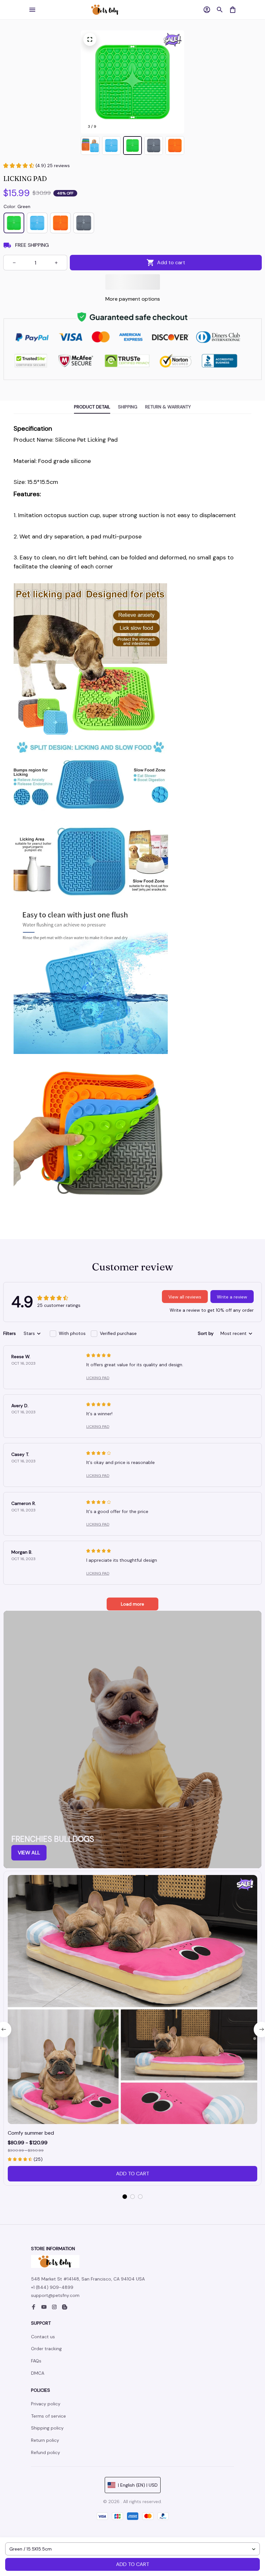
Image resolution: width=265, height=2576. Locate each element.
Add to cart (133, 2564)
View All (29, 1853)
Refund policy (46, 2452)
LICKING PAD (98, 1378)
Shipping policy (47, 2428)
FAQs (36, 2361)
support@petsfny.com (55, 2295)
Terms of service (48, 2416)
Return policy (45, 2440)
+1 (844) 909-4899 (52, 2287)
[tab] (125, 2197)
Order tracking (46, 2349)
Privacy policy (46, 2404)
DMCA (38, 2373)
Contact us (43, 2337)
